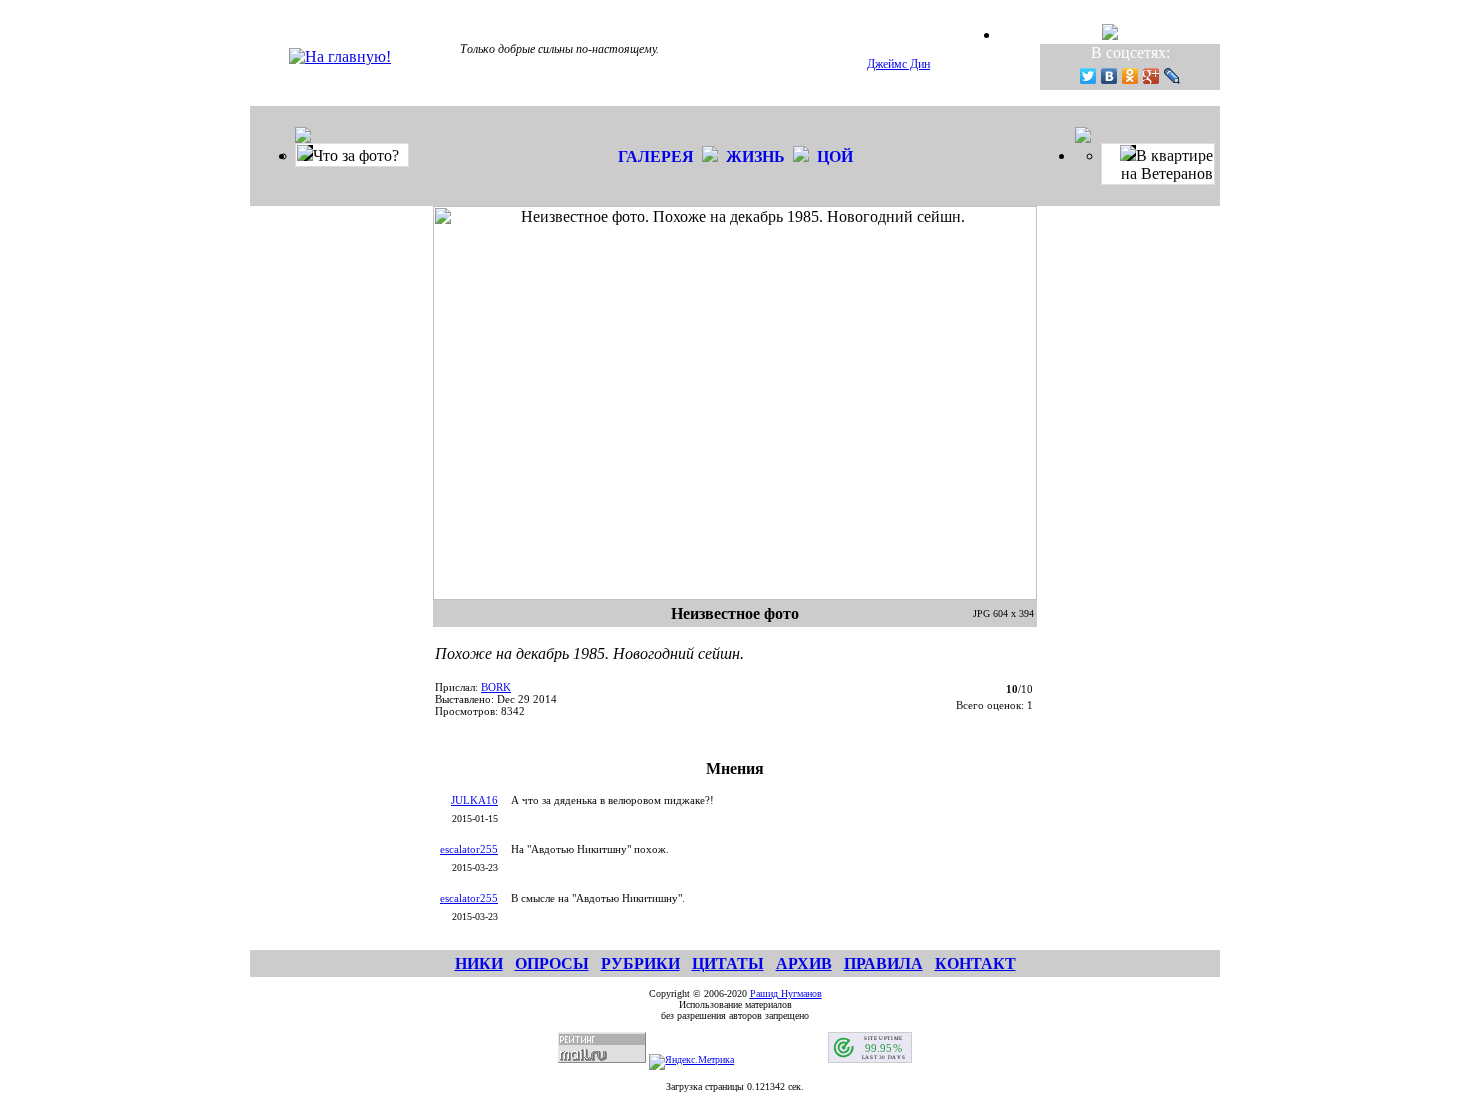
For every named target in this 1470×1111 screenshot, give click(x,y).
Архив (804, 963)
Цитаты (728, 963)
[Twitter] (1088, 76)
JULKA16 (474, 800)
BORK (496, 687)
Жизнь (755, 156)
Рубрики (640, 963)
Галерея (656, 156)
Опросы (552, 963)
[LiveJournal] (1172, 76)
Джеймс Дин (898, 64)
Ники (479, 963)
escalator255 (469, 849)
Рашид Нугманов (786, 993)
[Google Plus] (1151, 76)
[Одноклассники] (1130, 76)
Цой (835, 156)
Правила (883, 963)
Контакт (975, 963)
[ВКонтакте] (1109, 76)
